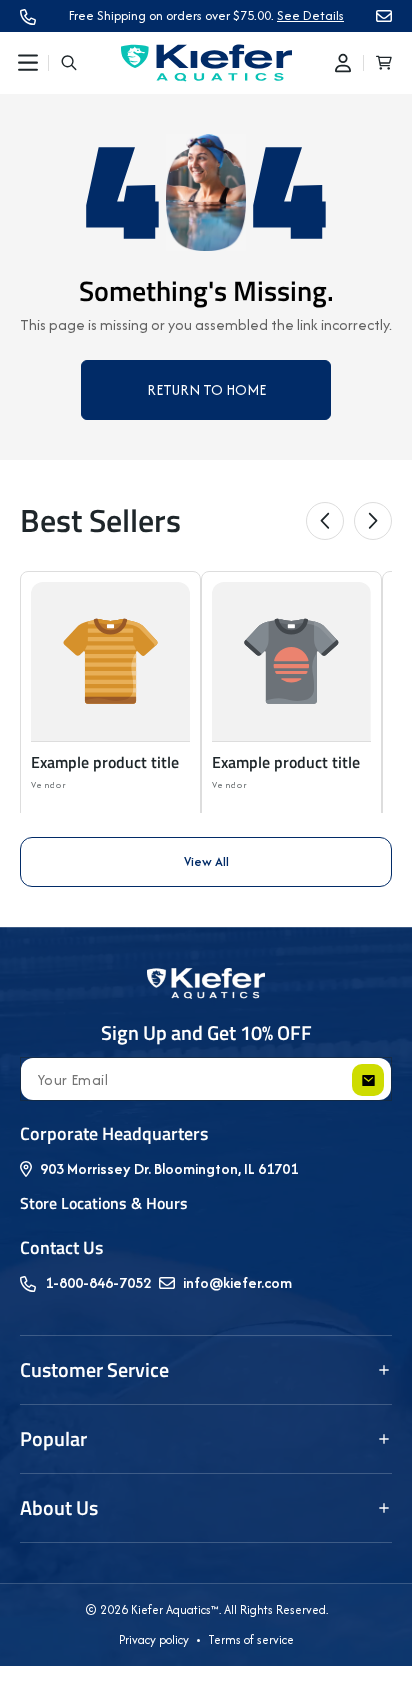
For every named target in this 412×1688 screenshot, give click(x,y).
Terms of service (251, 1639)
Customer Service (94, 1369)
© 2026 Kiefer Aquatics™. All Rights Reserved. (206, 1609)
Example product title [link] (105, 762)
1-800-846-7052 (98, 1282)
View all (206, 861)
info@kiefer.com (237, 1282)
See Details (310, 15)
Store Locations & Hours (104, 1203)
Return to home (206, 389)
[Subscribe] (368, 1080)
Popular (53, 1438)
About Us (59, 1507)
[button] (28, 63)
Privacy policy (154, 1639)
